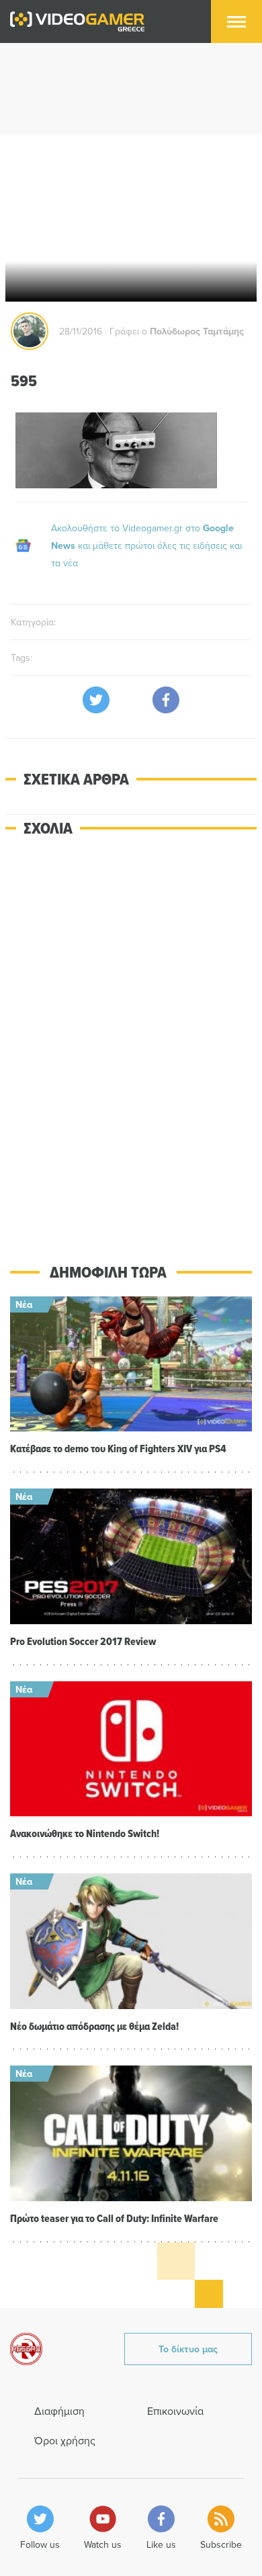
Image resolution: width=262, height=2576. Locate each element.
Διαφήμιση (59, 2411)
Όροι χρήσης (65, 2440)
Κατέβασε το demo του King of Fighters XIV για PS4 (118, 1449)
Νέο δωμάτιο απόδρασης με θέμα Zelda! (94, 2026)
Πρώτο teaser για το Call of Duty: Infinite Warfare (114, 2218)
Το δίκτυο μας (188, 2349)
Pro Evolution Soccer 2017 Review (83, 1641)
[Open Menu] (236, 21)
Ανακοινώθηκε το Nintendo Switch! (85, 1833)
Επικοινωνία (175, 2411)
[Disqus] (131, 1040)
